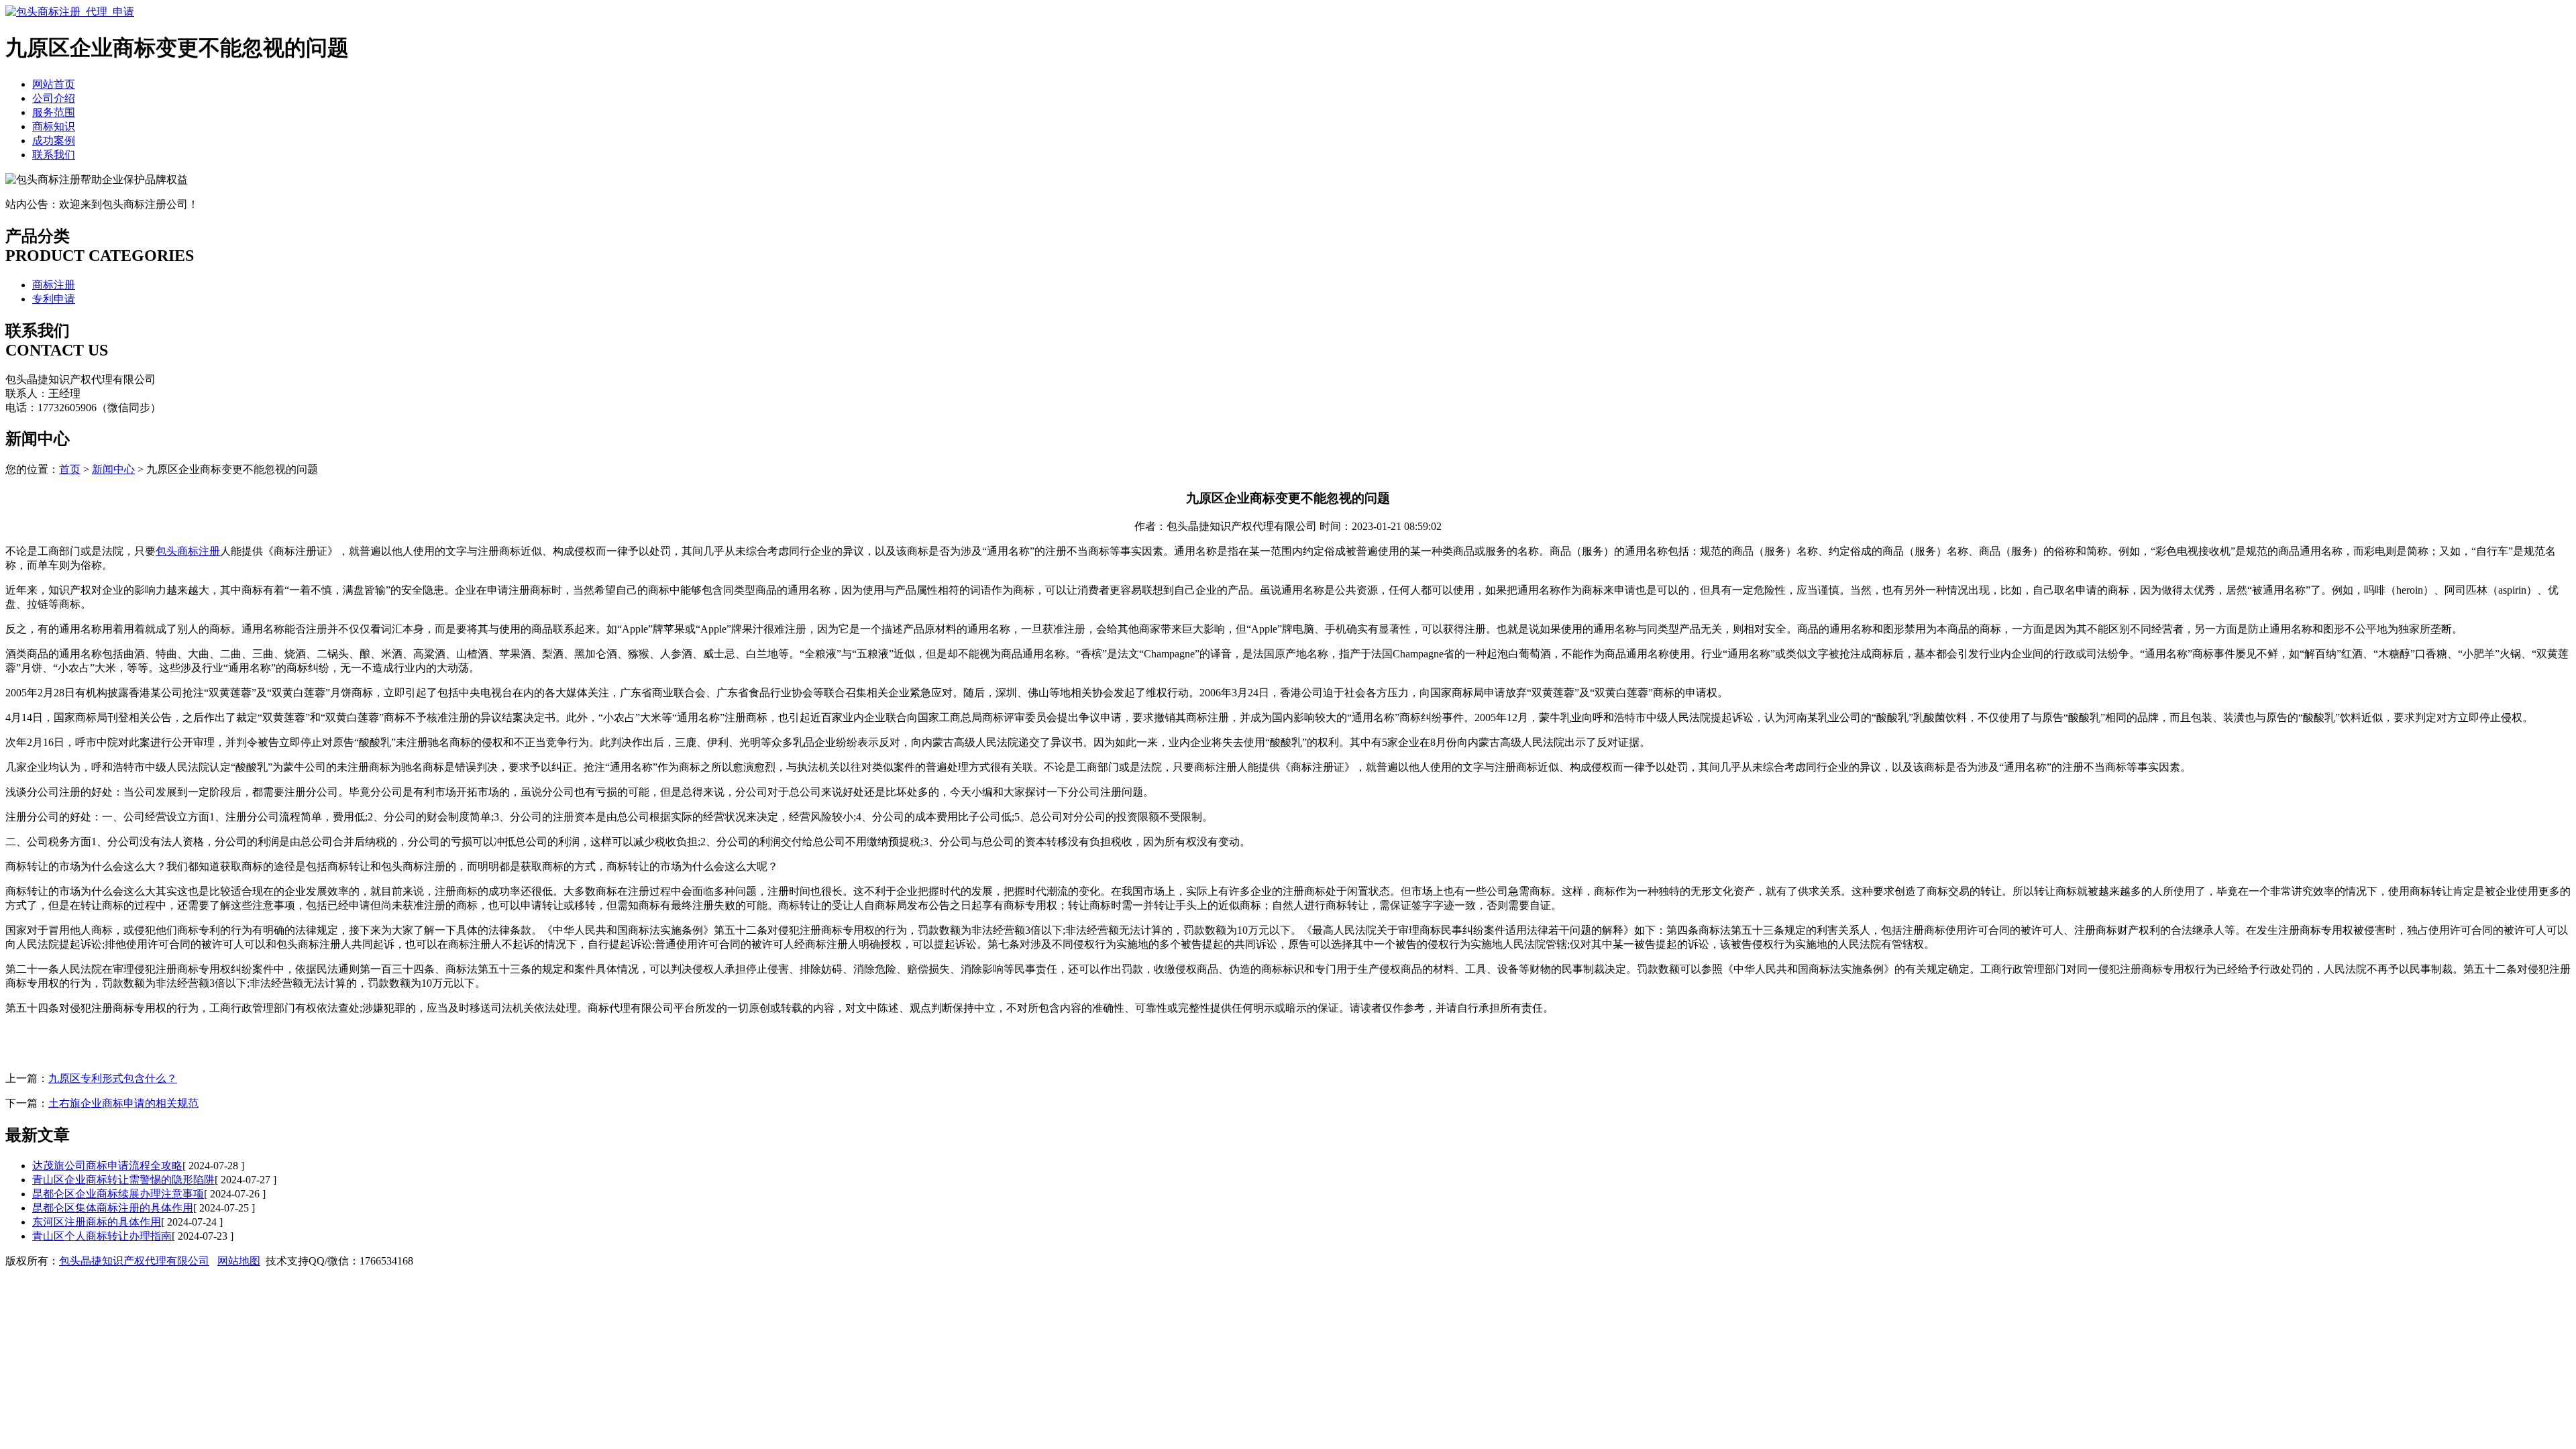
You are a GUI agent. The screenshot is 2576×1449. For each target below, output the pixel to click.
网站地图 (239, 1261)
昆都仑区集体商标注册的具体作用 (113, 1208)
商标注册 (54, 285)
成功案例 (54, 141)
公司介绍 (54, 98)
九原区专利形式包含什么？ (113, 1078)
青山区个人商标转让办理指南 (102, 1236)
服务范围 (54, 112)
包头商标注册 (188, 551)
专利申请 (54, 299)
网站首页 (54, 84)
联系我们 (54, 155)
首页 (70, 469)
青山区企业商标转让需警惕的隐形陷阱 (123, 1180)
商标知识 (54, 126)
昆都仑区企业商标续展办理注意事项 (118, 1194)
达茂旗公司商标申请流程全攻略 (107, 1166)
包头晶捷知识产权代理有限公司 (134, 1261)
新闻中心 (113, 469)
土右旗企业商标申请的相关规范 (123, 1103)
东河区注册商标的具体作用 (97, 1222)
